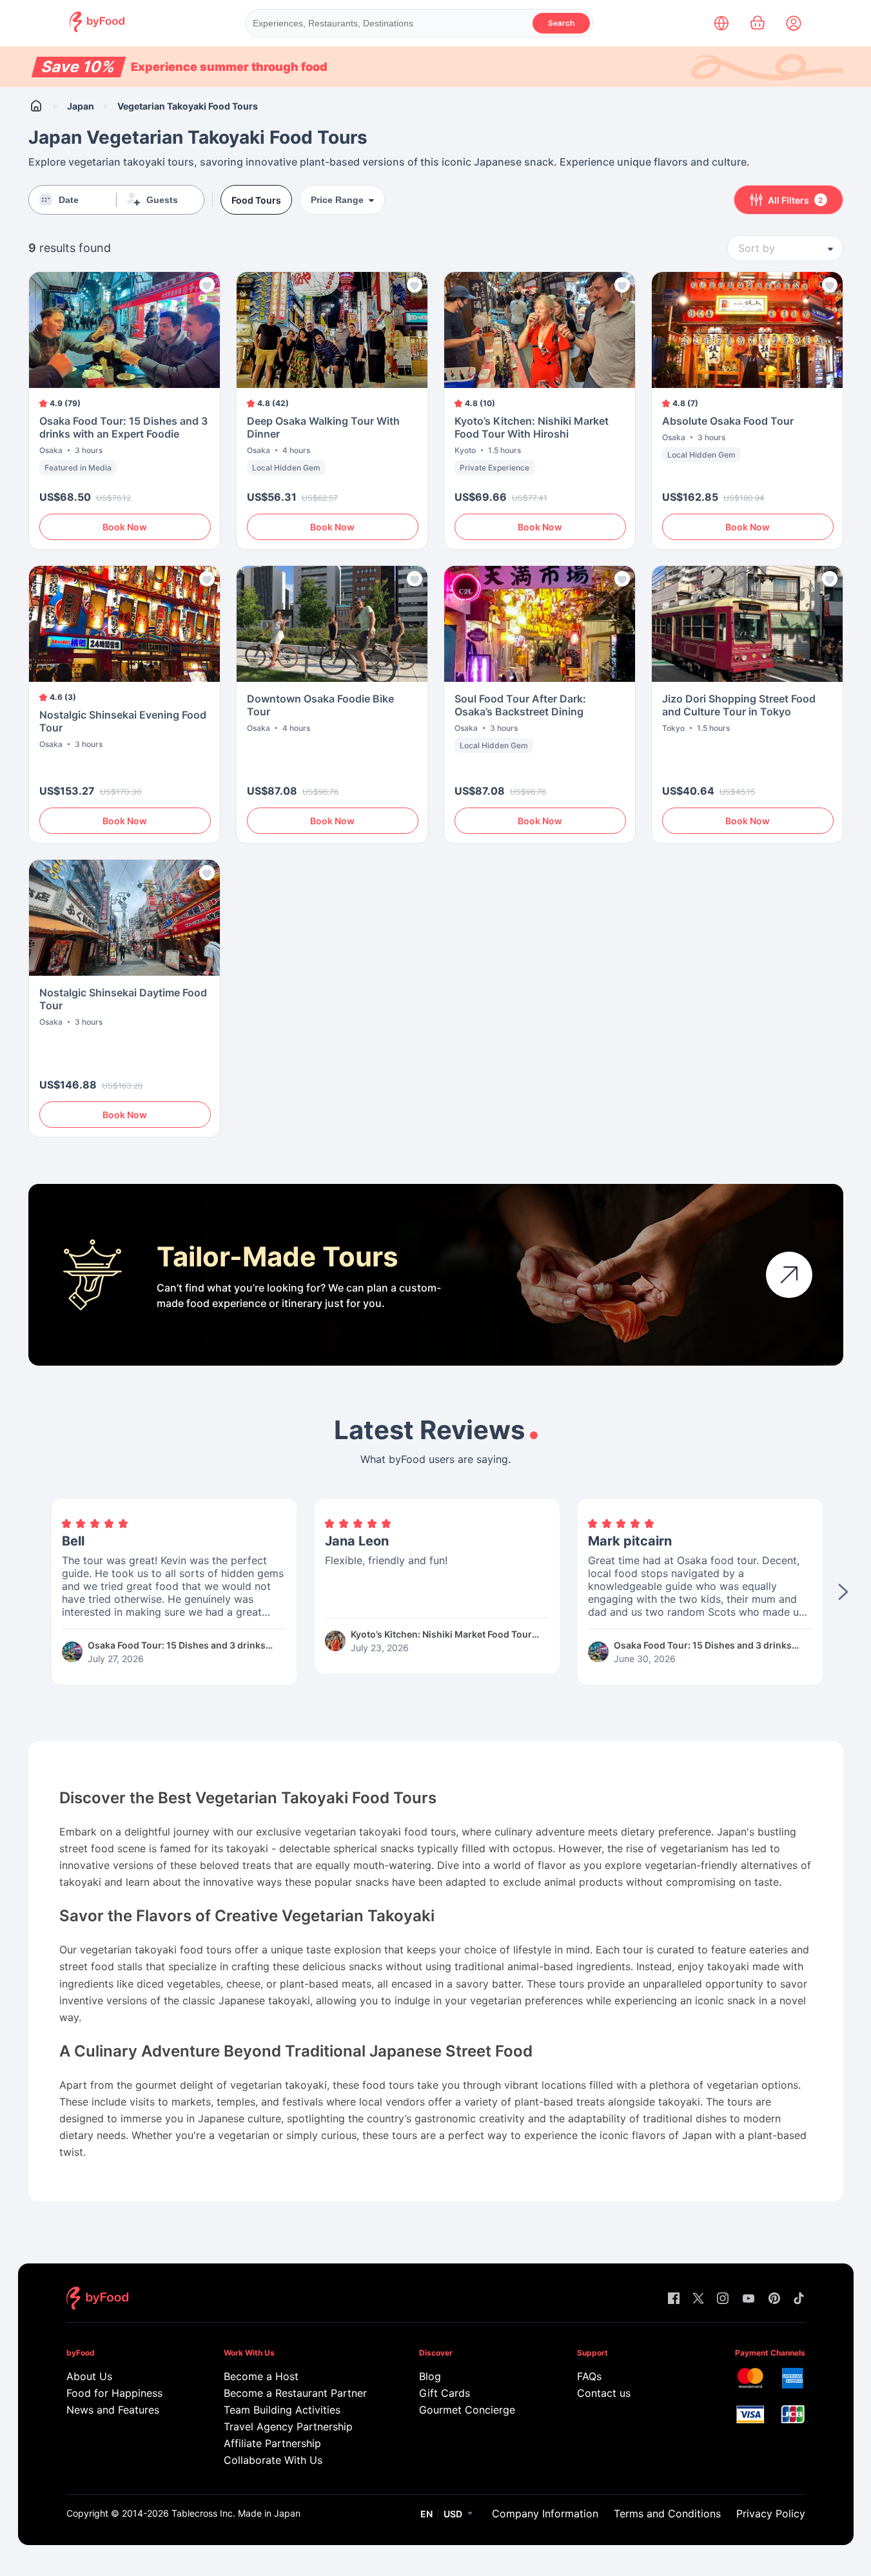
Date (69, 200)
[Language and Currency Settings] (721, 23)
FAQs (589, 2376)
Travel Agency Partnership (288, 2426)
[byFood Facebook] (674, 2299)
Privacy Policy (771, 2513)
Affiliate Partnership (272, 2443)
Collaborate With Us (273, 2460)
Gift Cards (445, 2393)
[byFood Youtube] (749, 2299)
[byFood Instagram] (723, 2299)
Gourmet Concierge (467, 2410)
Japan (81, 106)
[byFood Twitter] (698, 2299)
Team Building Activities (282, 2410)
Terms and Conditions (667, 2513)
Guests (162, 200)
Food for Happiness (114, 2393)
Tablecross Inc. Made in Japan (236, 2513)
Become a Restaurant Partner (295, 2393)
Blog (430, 2376)
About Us (89, 2376)
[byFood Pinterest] (774, 2299)
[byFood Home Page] (97, 29)
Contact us (604, 2393)
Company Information (545, 2513)
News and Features (113, 2410)
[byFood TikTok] (799, 2299)
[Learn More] (789, 1275)
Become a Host (261, 2376)
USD (453, 2514)
